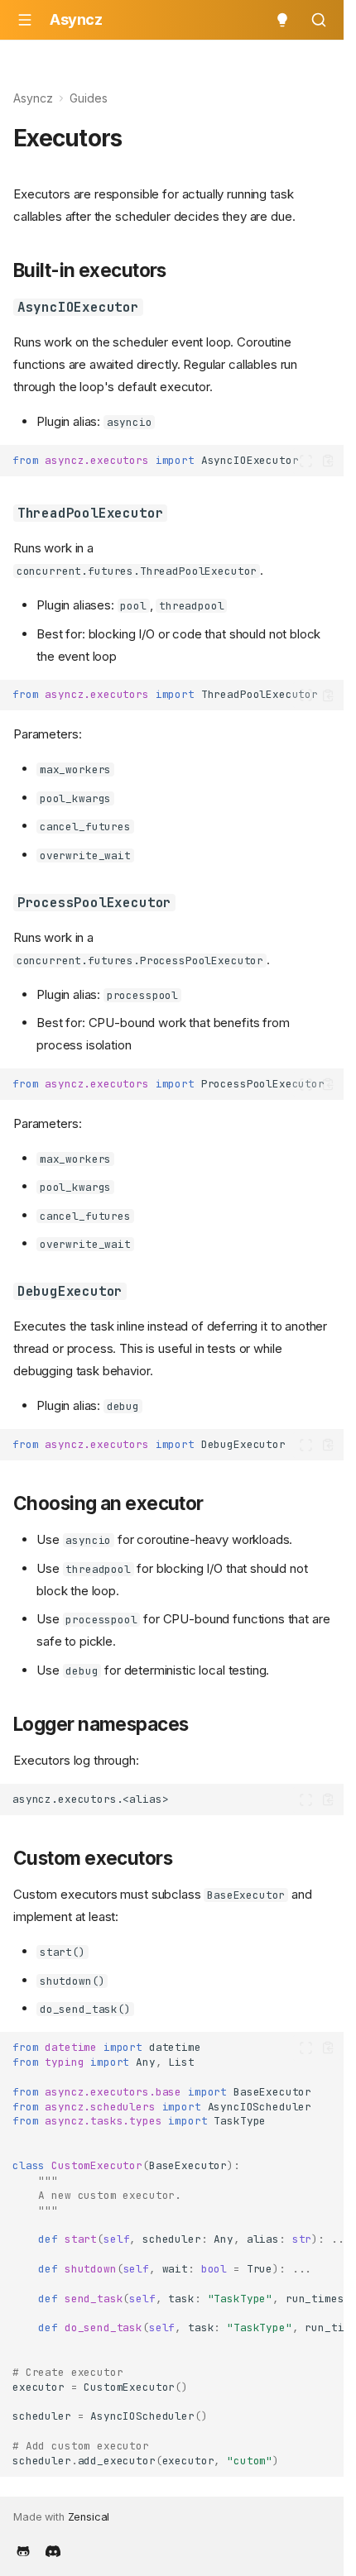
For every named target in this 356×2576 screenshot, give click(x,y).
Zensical (89, 2517)
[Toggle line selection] (306, 461)
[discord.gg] (53, 2550)
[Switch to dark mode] (282, 20)
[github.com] (23, 2550)
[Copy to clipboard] (328, 461)
